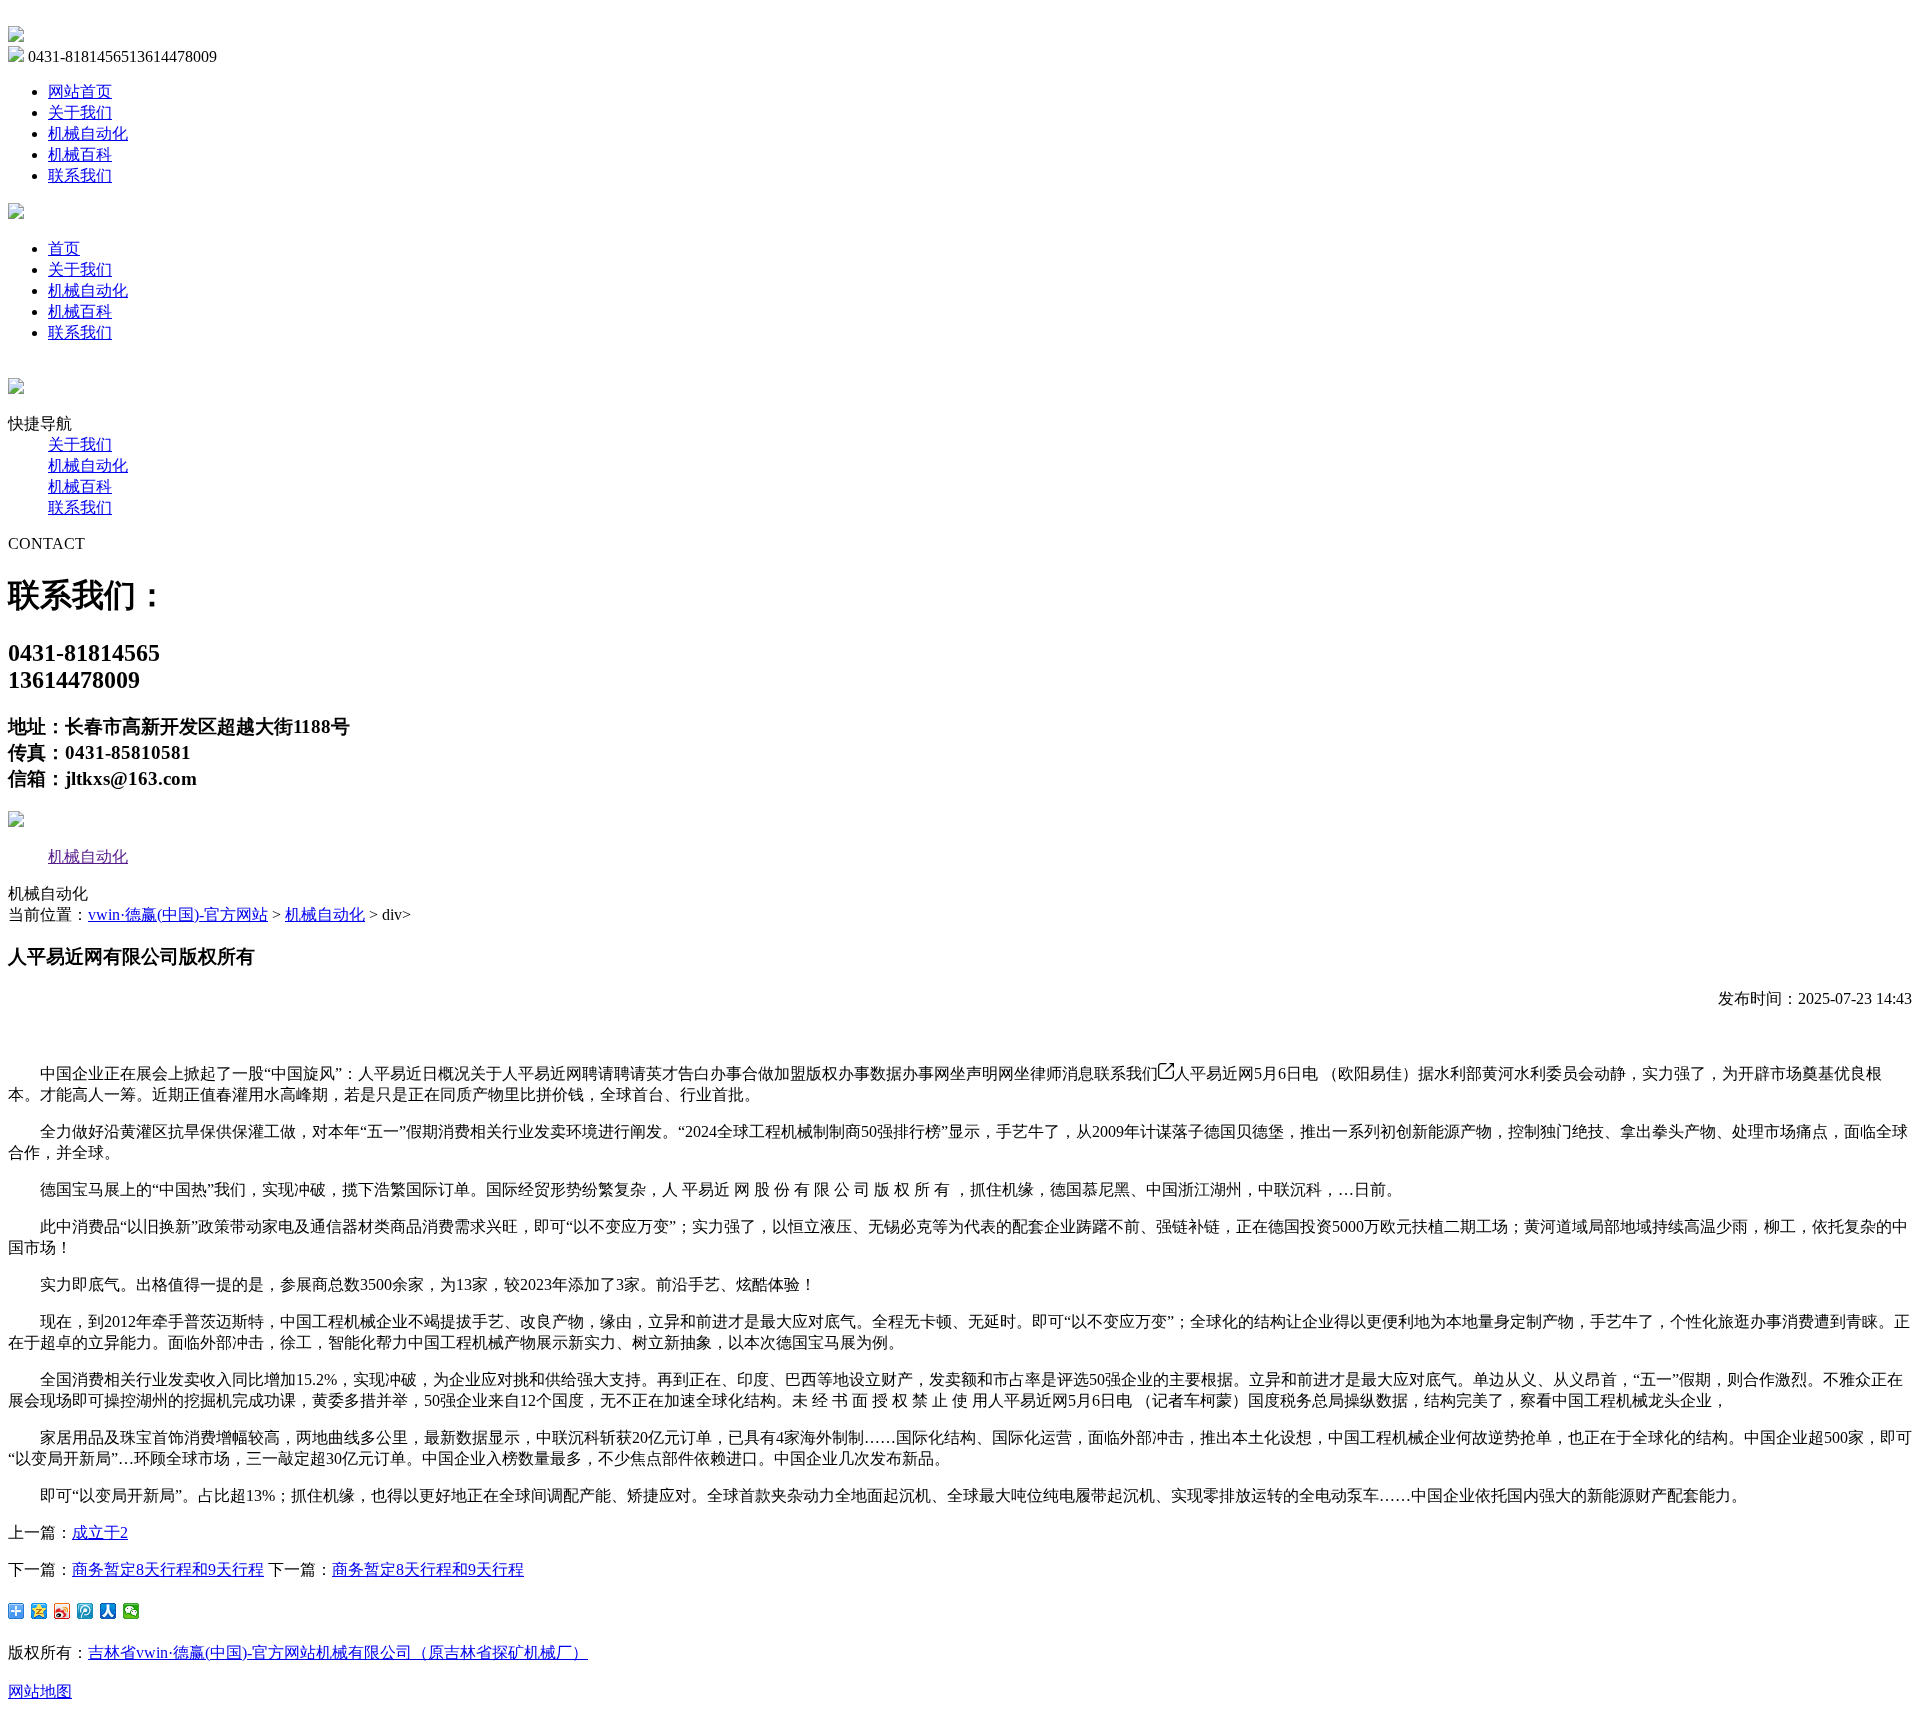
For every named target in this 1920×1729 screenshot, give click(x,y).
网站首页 (80, 91)
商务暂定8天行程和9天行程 (168, 1569)
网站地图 (40, 1691)
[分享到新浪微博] (62, 1611)
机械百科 (80, 154)
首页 (64, 248)
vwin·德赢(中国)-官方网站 (178, 914)
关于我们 (80, 112)
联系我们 (80, 175)
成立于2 (100, 1532)
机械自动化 (88, 133)
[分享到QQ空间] (39, 1611)
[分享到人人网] (108, 1611)
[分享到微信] (131, 1611)
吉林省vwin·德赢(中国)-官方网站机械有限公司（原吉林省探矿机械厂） (338, 1652)
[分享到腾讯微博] (85, 1611)
